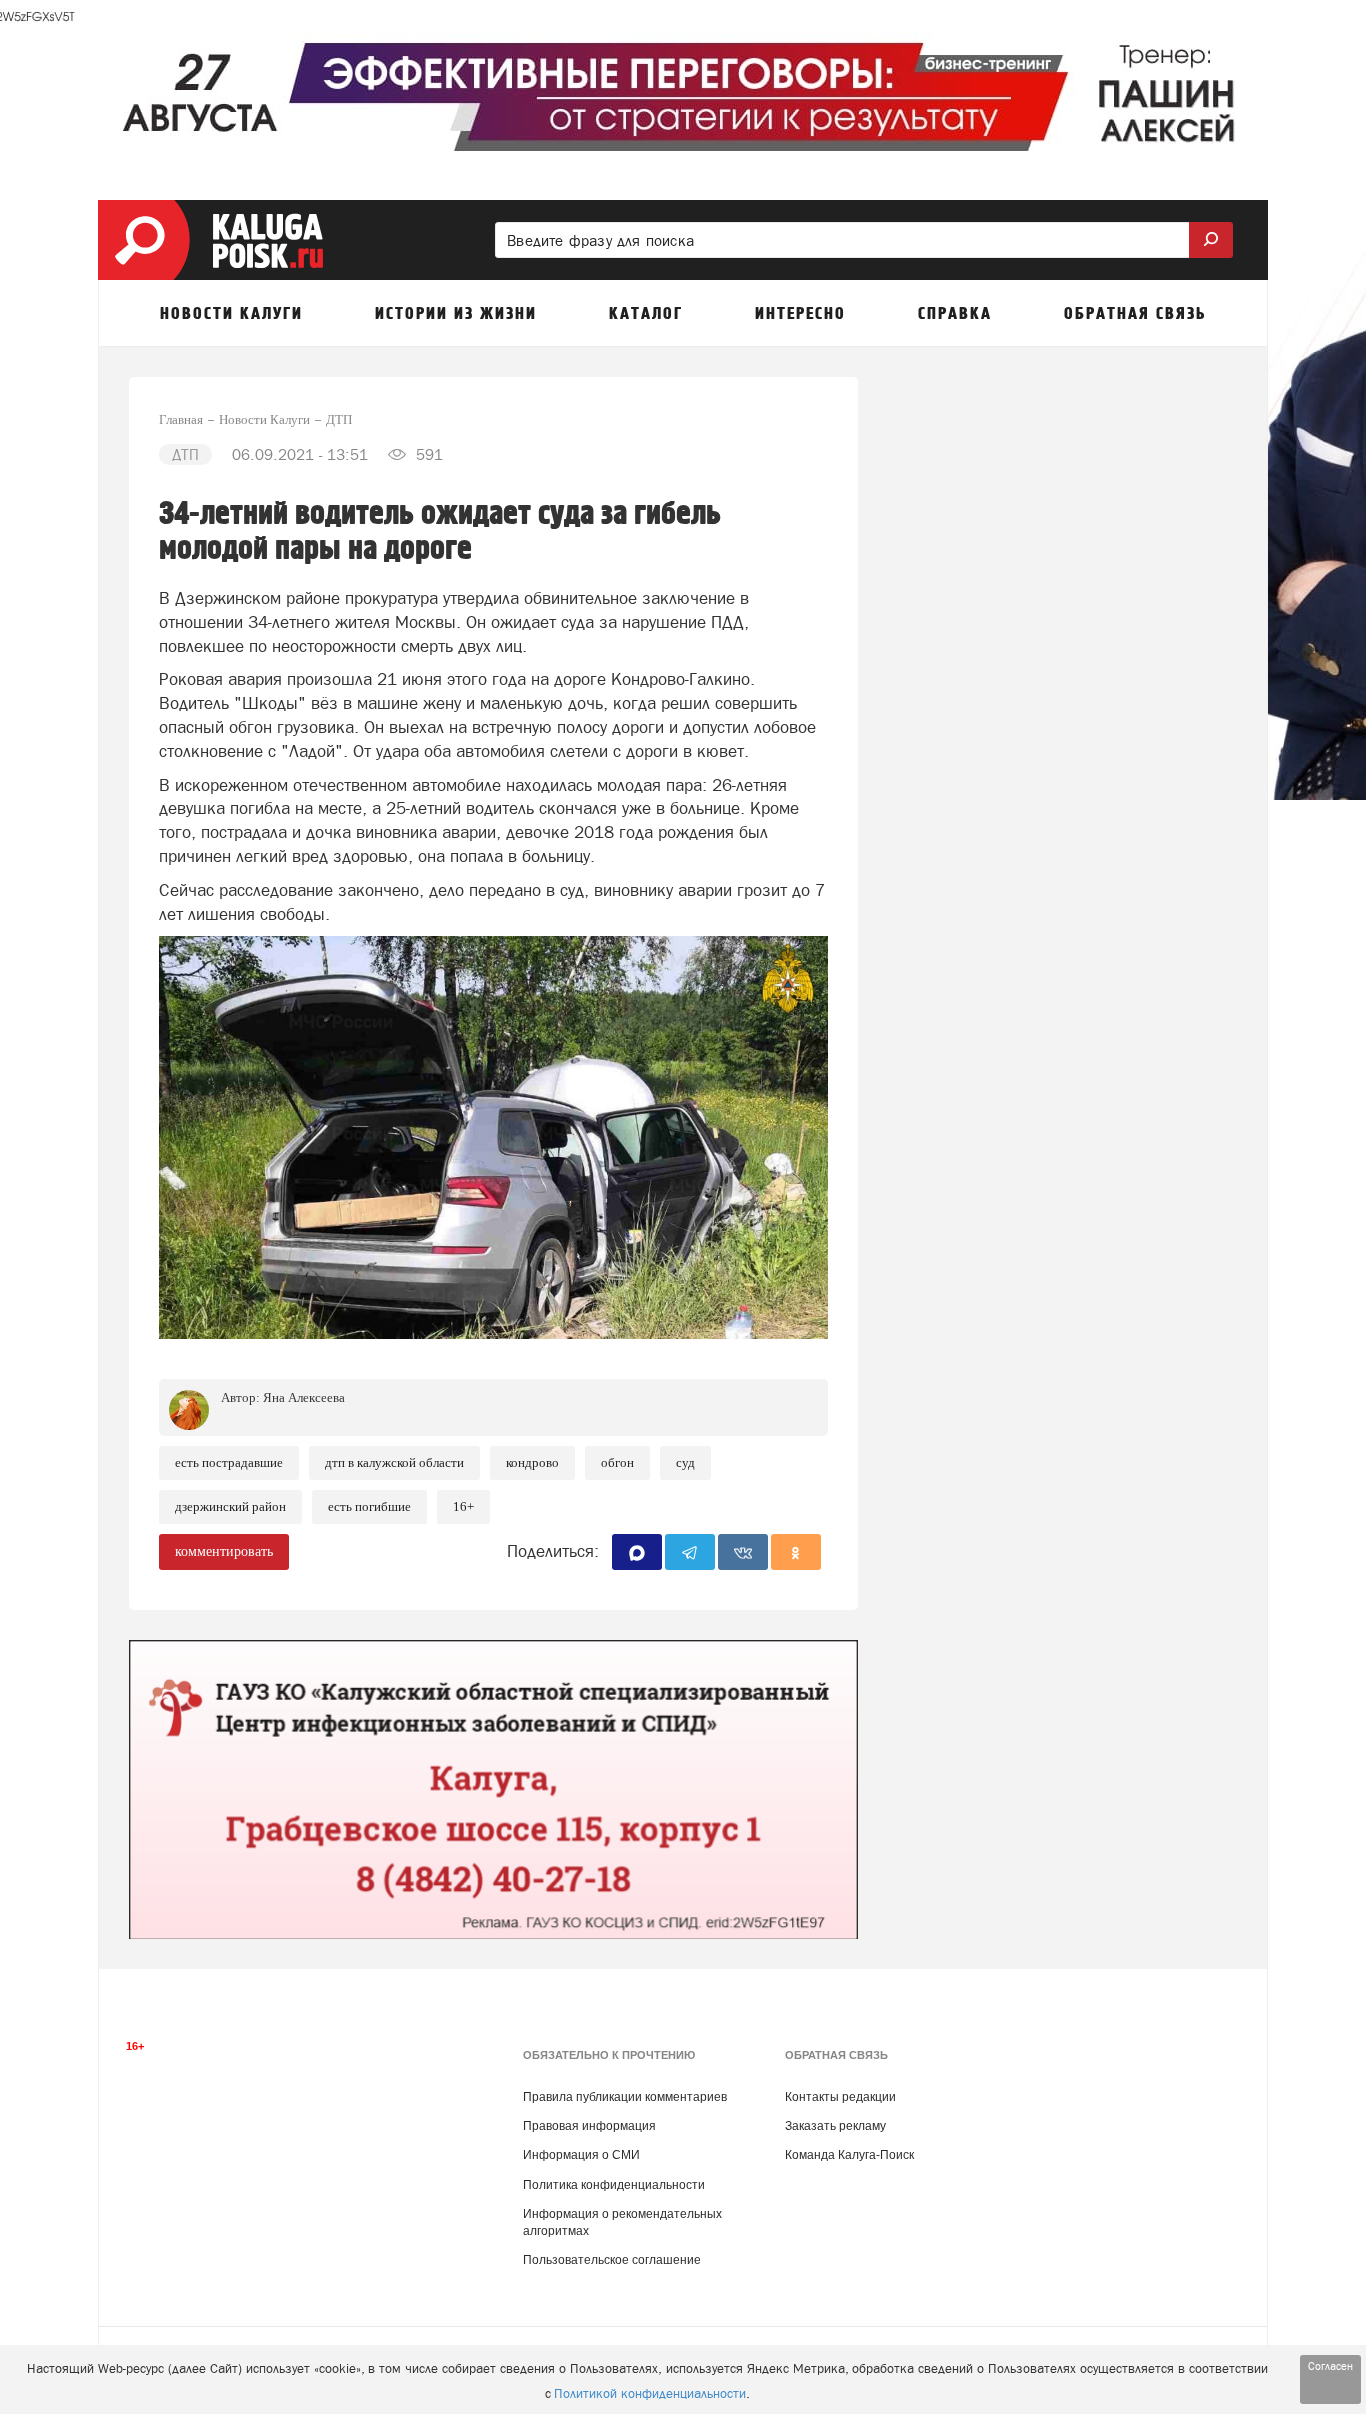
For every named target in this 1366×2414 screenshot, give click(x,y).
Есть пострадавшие (229, 1462)
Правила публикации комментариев (625, 2097)
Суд (685, 1462)
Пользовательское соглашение (612, 2260)
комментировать (224, 1551)
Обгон (617, 1462)
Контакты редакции (840, 2097)
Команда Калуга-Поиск (849, 2155)
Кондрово (532, 1462)
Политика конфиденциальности (614, 2185)
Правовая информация (589, 2126)
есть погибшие (369, 1506)
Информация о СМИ (581, 2155)
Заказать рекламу (835, 2126)
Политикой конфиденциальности (650, 2393)
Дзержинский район (230, 1506)
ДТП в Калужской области (394, 1462)
